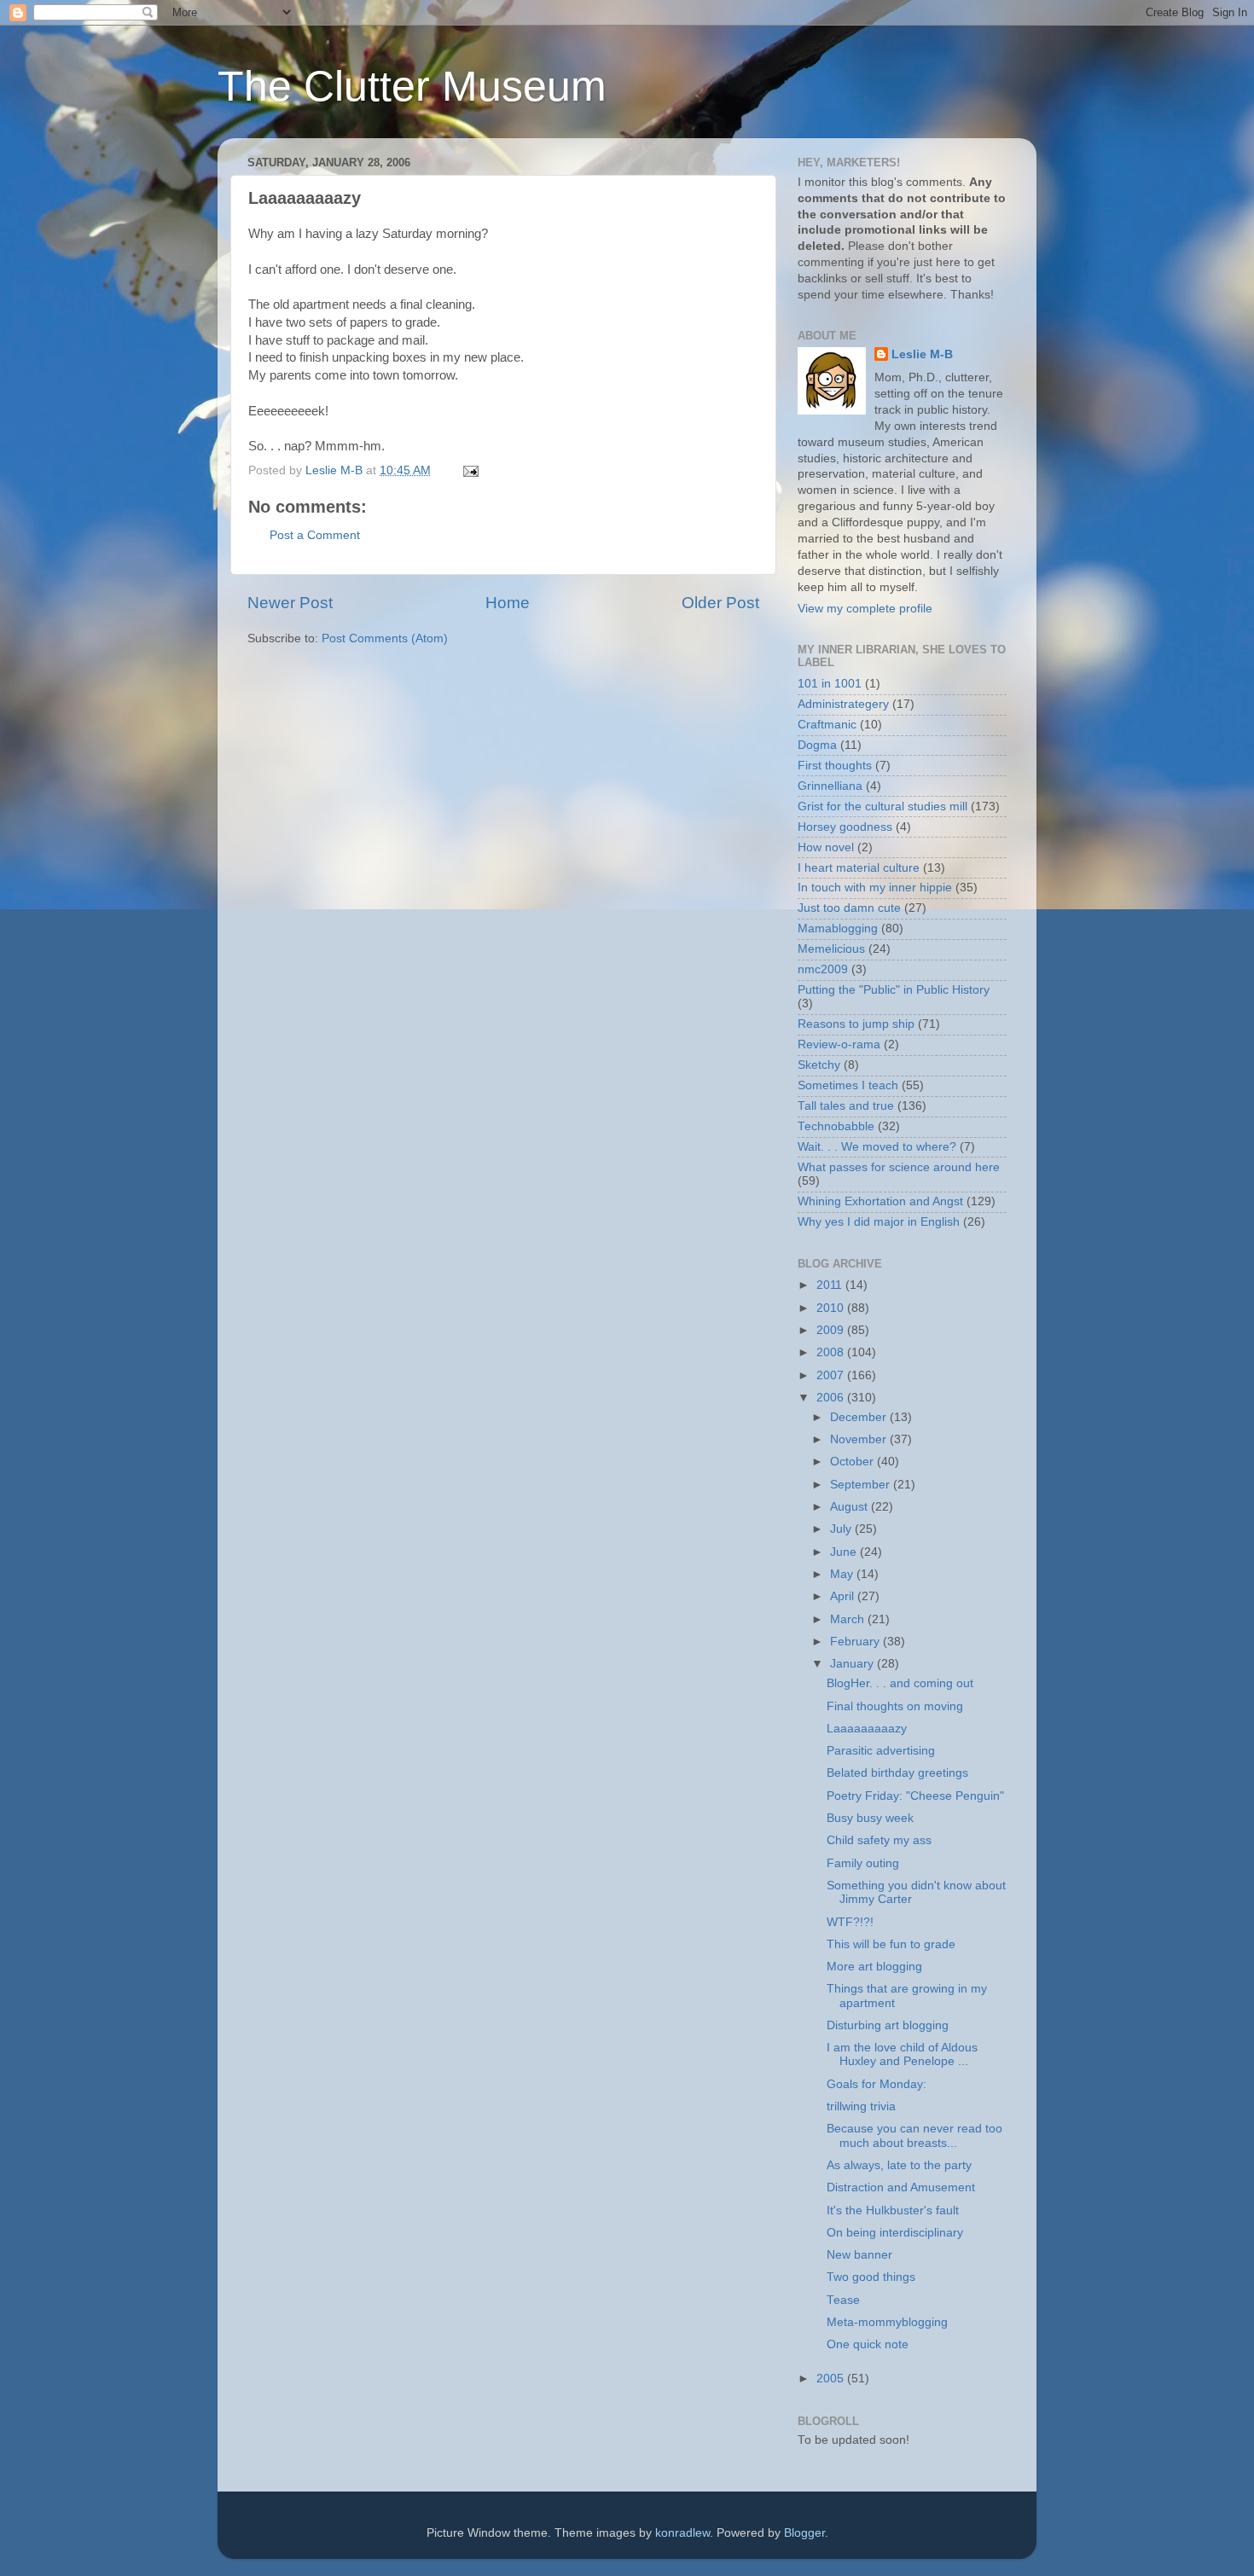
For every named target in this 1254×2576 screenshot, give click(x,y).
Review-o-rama (839, 1044)
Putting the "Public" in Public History (894, 990)
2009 (832, 1330)
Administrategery (843, 704)
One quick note (868, 2344)
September (862, 1485)
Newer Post (290, 603)
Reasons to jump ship (856, 1024)
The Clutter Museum (412, 86)
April (844, 1596)
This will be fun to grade (891, 1944)
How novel (826, 847)
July (842, 1529)
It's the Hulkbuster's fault (893, 2210)
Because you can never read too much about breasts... (914, 2135)
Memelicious (831, 949)
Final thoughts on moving (895, 1706)
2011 (831, 1285)
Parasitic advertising (881, 1751)
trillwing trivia (861, 2106)
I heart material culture (859, 868)
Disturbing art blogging (888, 2025)
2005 (832, 2379)
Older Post (720, 603)
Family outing (863, 1863)
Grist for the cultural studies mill (882, 806)
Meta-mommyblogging (887, 2322)
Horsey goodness (845, 827)
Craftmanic (827, 725)
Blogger (804, 2533)
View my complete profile (865, 609)
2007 (832, 1375)
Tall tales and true (846, 1106)
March (849, 1619)
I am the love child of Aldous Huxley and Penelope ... (902, 2054)
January (853, 1664)
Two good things (871, 2277)
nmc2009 (823, 969)
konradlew (682, 2533)
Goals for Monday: (877, 2084)
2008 (832, 1352)
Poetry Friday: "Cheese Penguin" (915, 1796)
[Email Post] (470, 470)
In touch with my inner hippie (875, 888)
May (843, 1574)
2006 (832, 1398)
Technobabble (836, 1126)
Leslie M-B (922, 354)
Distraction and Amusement (901, 2187)
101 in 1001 (830, 684)
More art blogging (874, 1967)
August (851, 1507)
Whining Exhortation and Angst (880, 1201)
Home (508, 603)
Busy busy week (870, 1818)
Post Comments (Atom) (385, 638)
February (856, 1642)
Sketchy (819, 1065)
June (845, 1552)
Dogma (817, 745)
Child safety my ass (879, 1840)
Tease (843, 2300)
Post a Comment (315, 535)
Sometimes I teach (848, 1085)
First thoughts (835, 766)
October (853, 1462)
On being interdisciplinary (895, 2233)
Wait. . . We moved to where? (877, 1147)
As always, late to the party (899, 2165)
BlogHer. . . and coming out (900, 1683)
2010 (832, 1308)
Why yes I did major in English (879, 1222)
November (860, 1439)
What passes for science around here (899, 1167)
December (860, 1417)
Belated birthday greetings (897, 1773)
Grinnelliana (830, 786)
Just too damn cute (849, 908)
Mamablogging (838, 928)
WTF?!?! (850, 1922)
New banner (859, 2255)
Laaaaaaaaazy (867, 1729)
